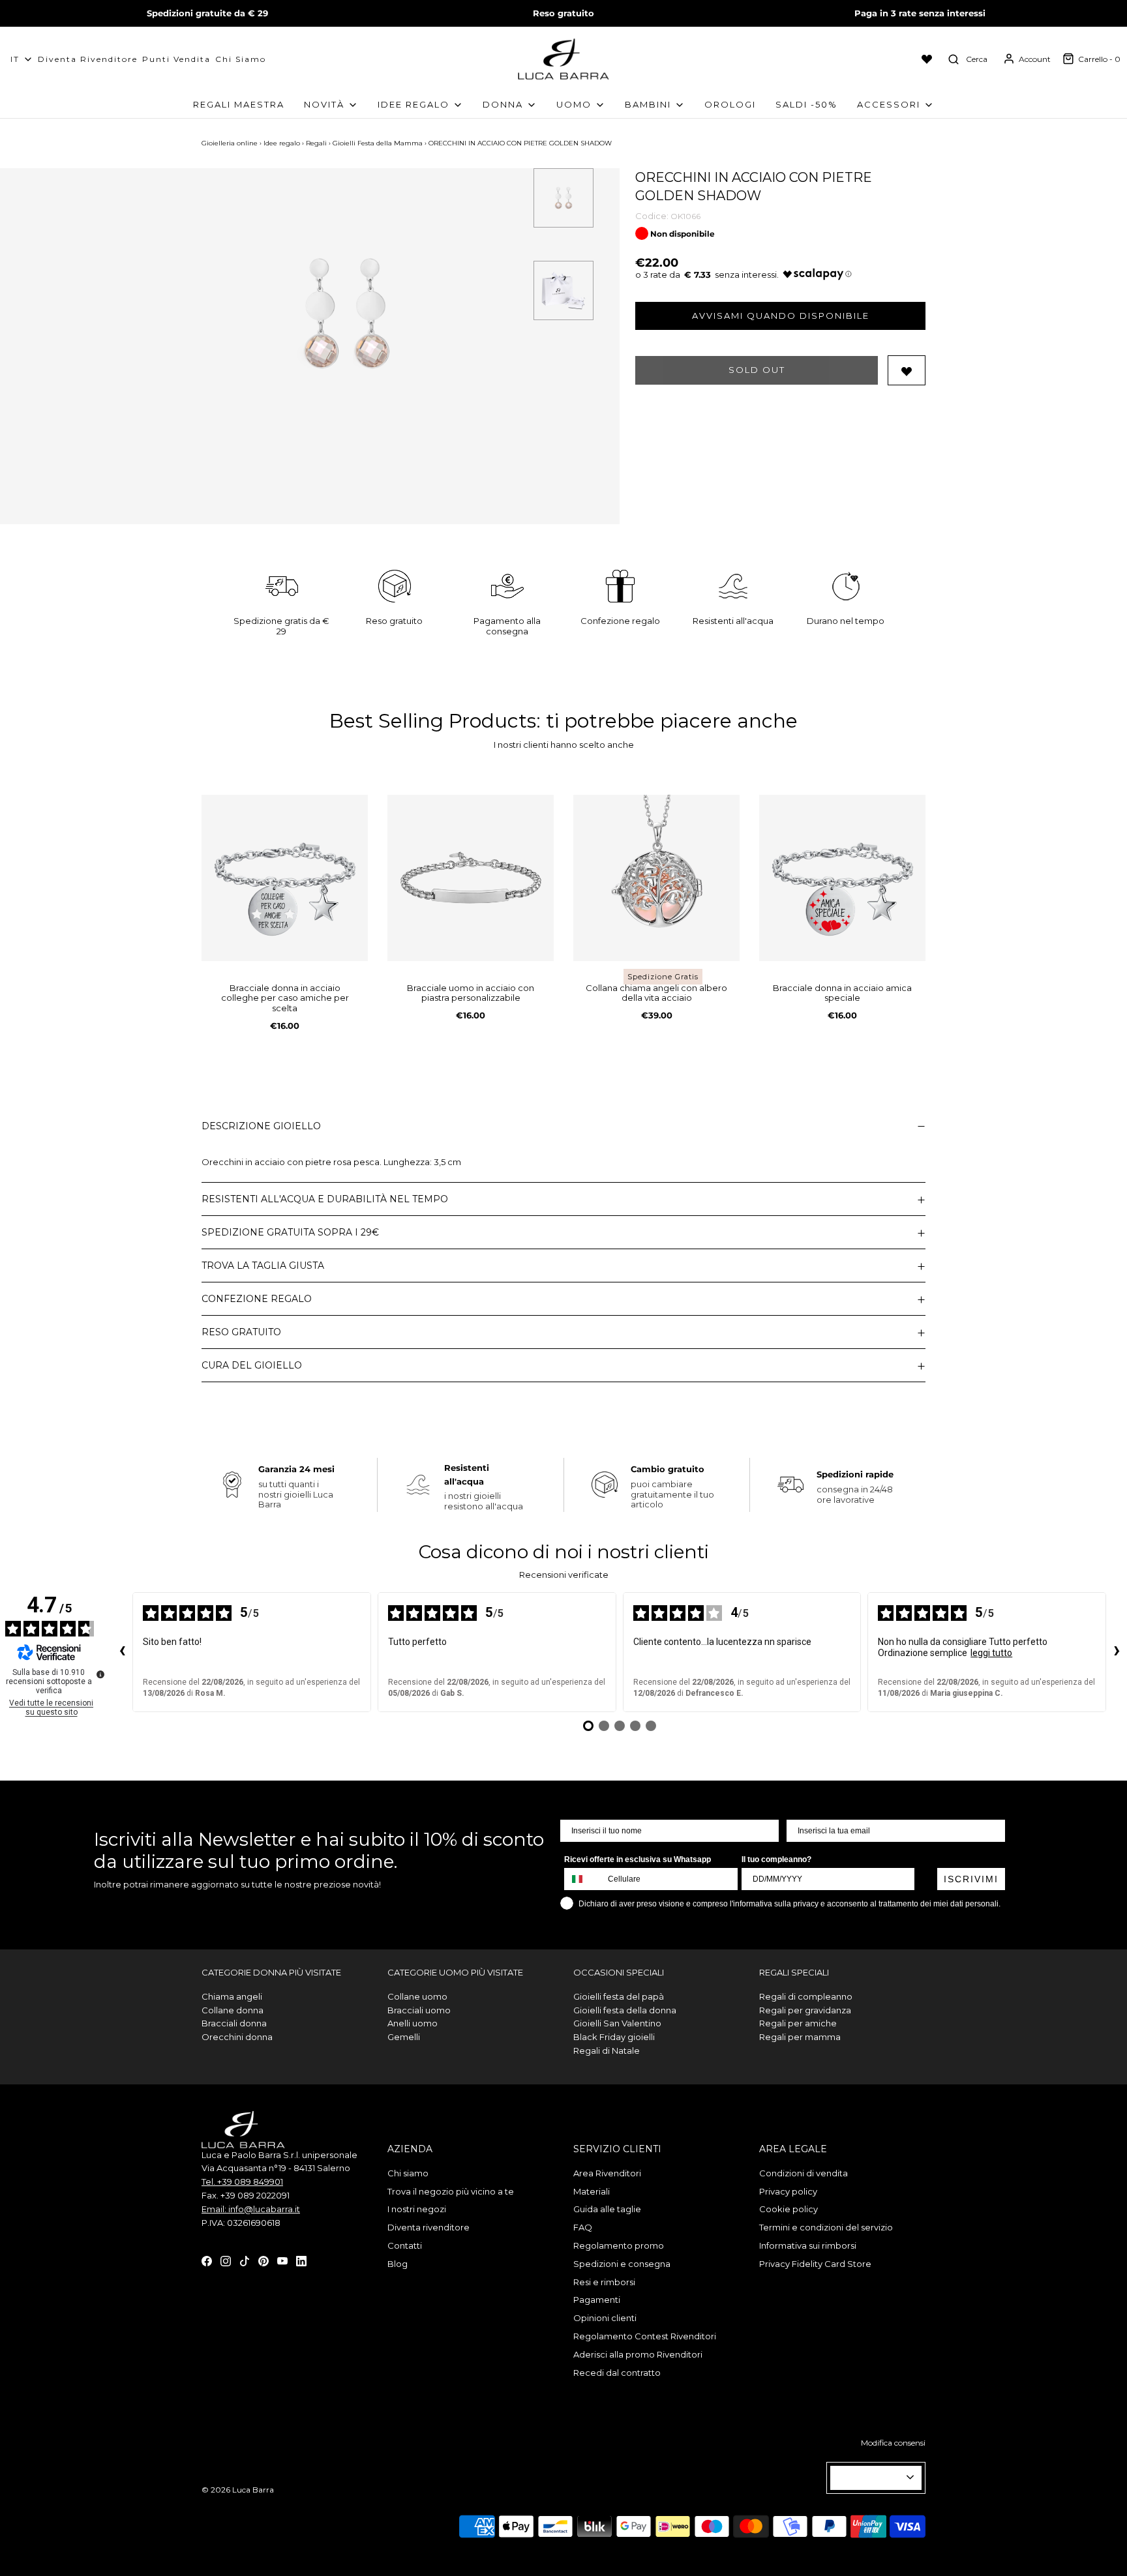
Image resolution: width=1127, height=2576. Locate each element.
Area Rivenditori (607, 2173)
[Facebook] (207, 2260)
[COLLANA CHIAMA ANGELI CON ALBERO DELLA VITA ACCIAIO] (656, 878)
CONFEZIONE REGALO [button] (257, 1299)
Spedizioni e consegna (622, 2264)
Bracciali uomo (419, 2010)
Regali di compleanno (806, 1996)
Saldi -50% (806, 104)
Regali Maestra (239, 104)
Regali (316, 143)
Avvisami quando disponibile (781, 316)
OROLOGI (730, 104)
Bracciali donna (234, 2023)
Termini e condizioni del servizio (826, 2227)
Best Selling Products (433, 721)
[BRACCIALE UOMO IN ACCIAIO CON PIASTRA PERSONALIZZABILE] (471, 878)
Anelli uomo (413, 2023)
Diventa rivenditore (428, 2227)
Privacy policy (788, 2191)
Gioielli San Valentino (617, 2023)
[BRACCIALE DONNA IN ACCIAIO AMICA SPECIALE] (842, 878)
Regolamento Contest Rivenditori (645, 2336)
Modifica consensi (893, 2443)
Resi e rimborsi (604, 2282)
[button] (563, 198)
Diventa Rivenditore (88, 59)
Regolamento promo (619, 2245)
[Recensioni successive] (1117, 1652)
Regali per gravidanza (805, 2010)
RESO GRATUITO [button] (241, 1332)
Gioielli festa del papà (619, 1996)
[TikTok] (245, 2260)
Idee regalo (282, 143)
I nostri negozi (417, 2209)
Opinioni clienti (605, 2318)
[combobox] (583, 1879)
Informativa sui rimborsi (808, 2245)
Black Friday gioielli (614, 2037)
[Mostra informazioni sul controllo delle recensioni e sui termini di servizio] (100, 1674)
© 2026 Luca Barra (238, 2490)
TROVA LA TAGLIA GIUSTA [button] (263, 1266)
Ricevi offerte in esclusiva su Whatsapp (638, 1859)
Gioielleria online (230, 143)
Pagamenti (597, 2300)
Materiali (592, 2191)
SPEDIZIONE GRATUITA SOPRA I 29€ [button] (290, 1232)
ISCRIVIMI (971, 1879)
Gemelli (404, 2037)
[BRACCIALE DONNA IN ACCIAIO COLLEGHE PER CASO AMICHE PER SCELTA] (285, 878)
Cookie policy (789, 2209)
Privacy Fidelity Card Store (815, 2264)
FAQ (583, 2227)
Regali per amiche (798, 2023)
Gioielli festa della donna (625, 2010)
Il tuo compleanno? (776, 1859)
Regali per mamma (800, 2037)
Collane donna (233, 2010)
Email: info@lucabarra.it (251, 2209)
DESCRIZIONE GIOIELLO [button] (261, 1126)
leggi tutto (991, 1653)
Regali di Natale (607, 2050)
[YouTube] (282, 2260)
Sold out (757, 370)
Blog (398, 2264)
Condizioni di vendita (804, 2173)
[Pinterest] (263, 2260)
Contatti (405, 2245)
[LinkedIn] (301, 2260)
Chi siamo (241, 59)
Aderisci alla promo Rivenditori (638, 2354)
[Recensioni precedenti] (122, 1652)
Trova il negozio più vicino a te (451, 2191)
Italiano (870, 2478)
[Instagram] (226, 2260)
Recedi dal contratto (617, 2373)
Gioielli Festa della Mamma (378, 143)
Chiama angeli (232, 1996)
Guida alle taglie (607, 2209)
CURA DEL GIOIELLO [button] (252, 1365)
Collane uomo (417, 1996)
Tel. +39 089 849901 (242, 2182)
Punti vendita (176, 59)
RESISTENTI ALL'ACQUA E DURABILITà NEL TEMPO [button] (325, 1199)
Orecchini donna (237, 2037)
